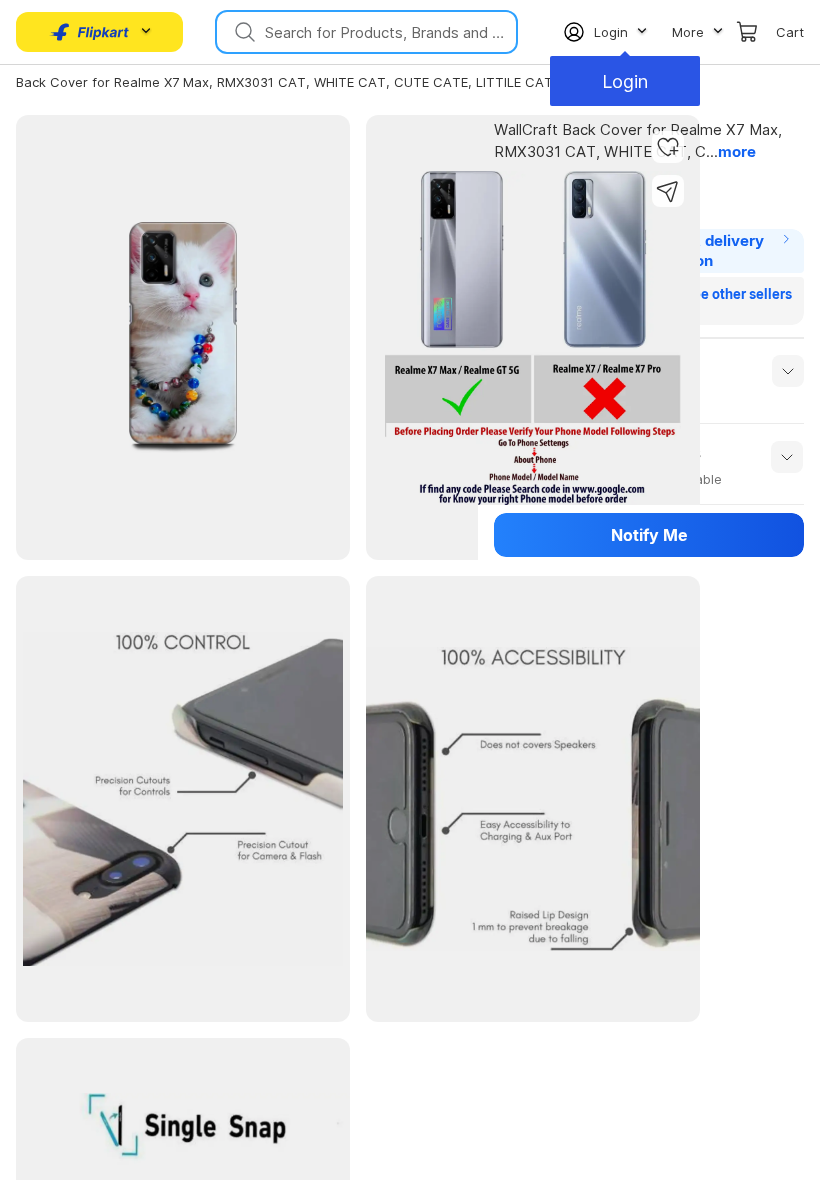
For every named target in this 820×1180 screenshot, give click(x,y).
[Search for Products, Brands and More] (243, 32)
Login (629, 81)
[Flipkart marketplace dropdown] (90, 32)
